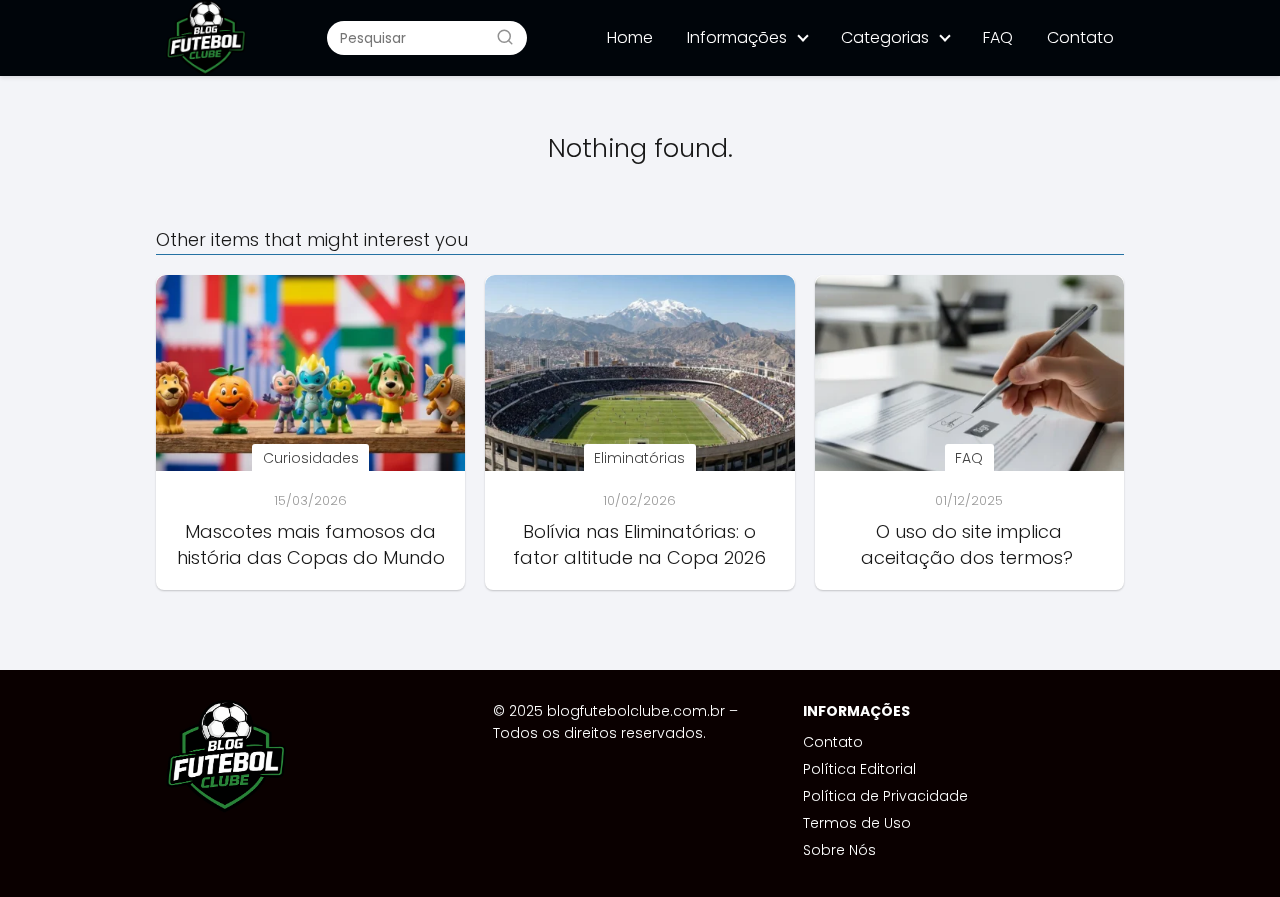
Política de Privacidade (885, 796)
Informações (737, 37)
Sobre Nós (839, 850)
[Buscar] (505, 37)
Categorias (885, 37)
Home (630, 37)
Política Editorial (859, 769)
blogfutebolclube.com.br (636, 711)
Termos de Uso (857, 823)
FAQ (998, 37)
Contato (1080, 37)
